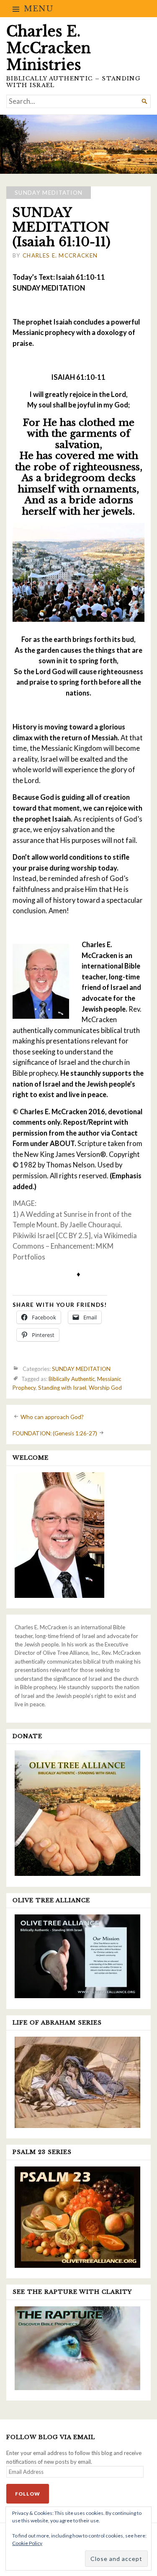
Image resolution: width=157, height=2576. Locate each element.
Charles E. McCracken (60, 255)
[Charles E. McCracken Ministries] (78, 144)
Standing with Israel (62, 1388)
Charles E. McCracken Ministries (49, 48)
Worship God (105, 1388)
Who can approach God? (52, 1417)
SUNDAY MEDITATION (49, 193)
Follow (28, 2494)
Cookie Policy (27, 2543)
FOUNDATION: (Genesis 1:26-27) (55, 1433)
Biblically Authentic (72, 1379)
